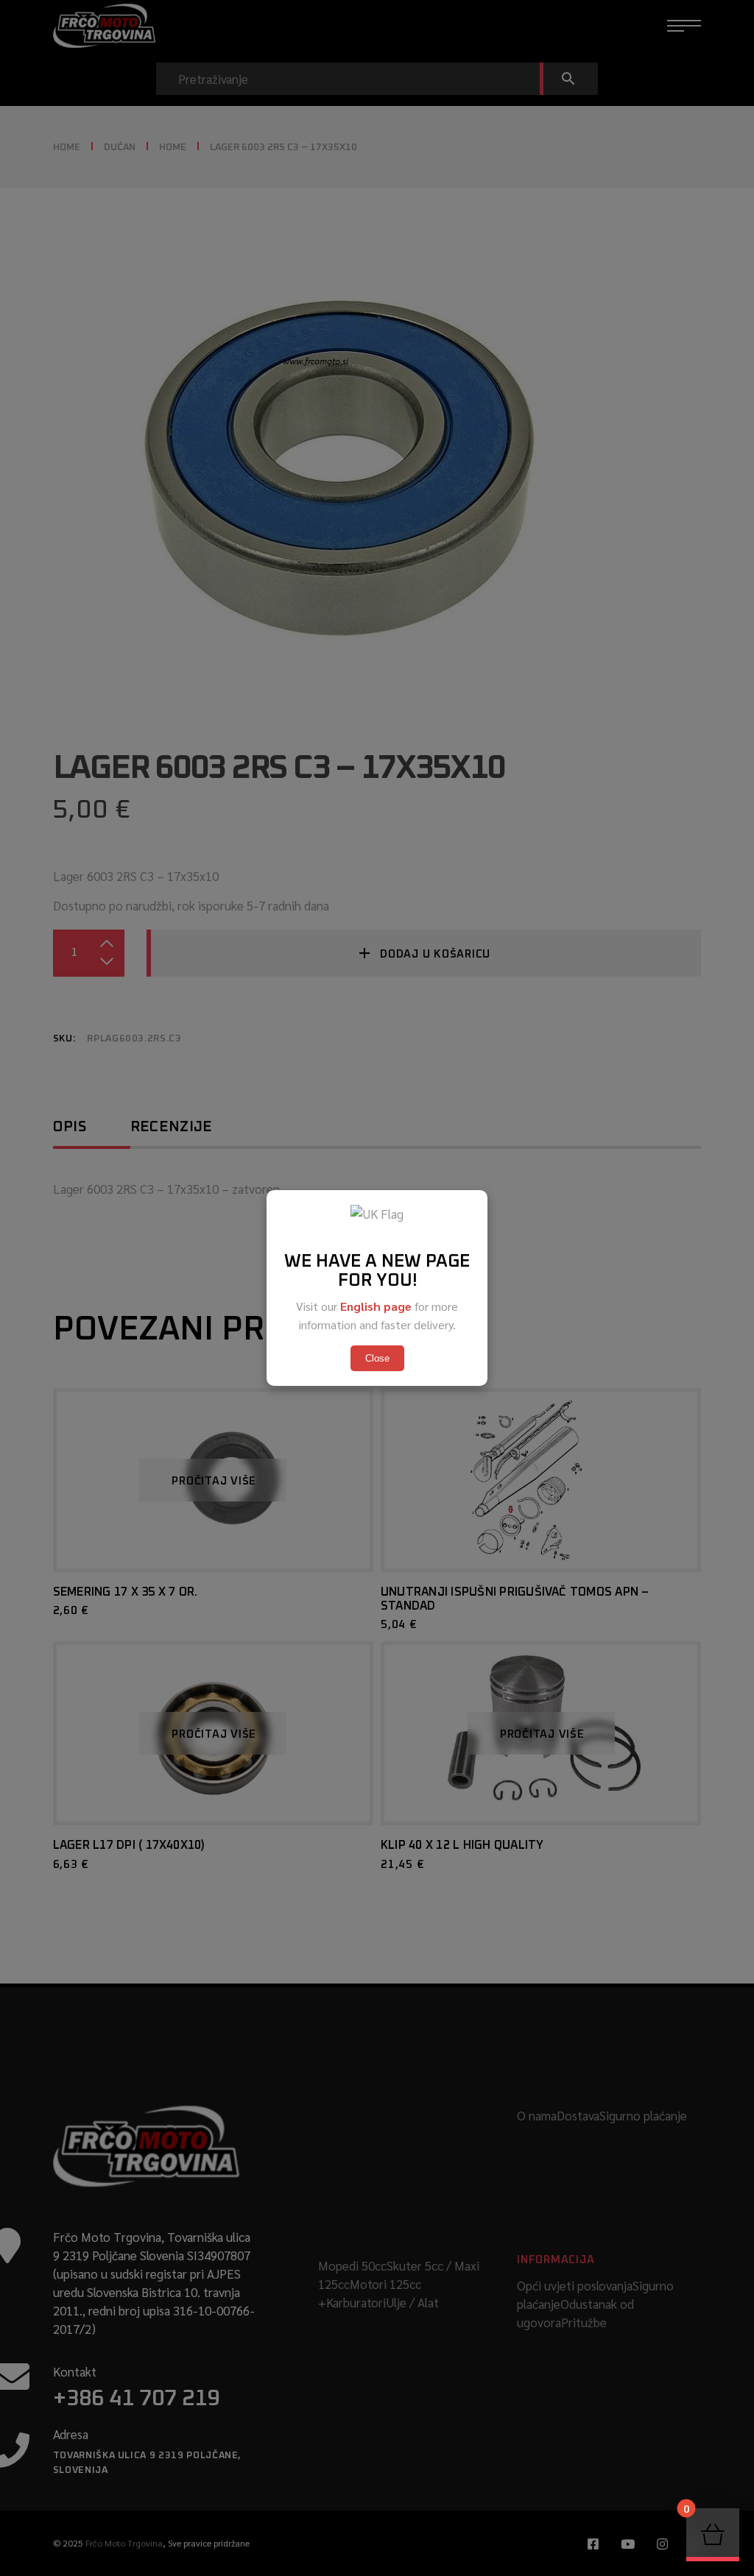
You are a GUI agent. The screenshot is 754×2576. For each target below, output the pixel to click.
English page (376, 1306)
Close (377, 1358)
